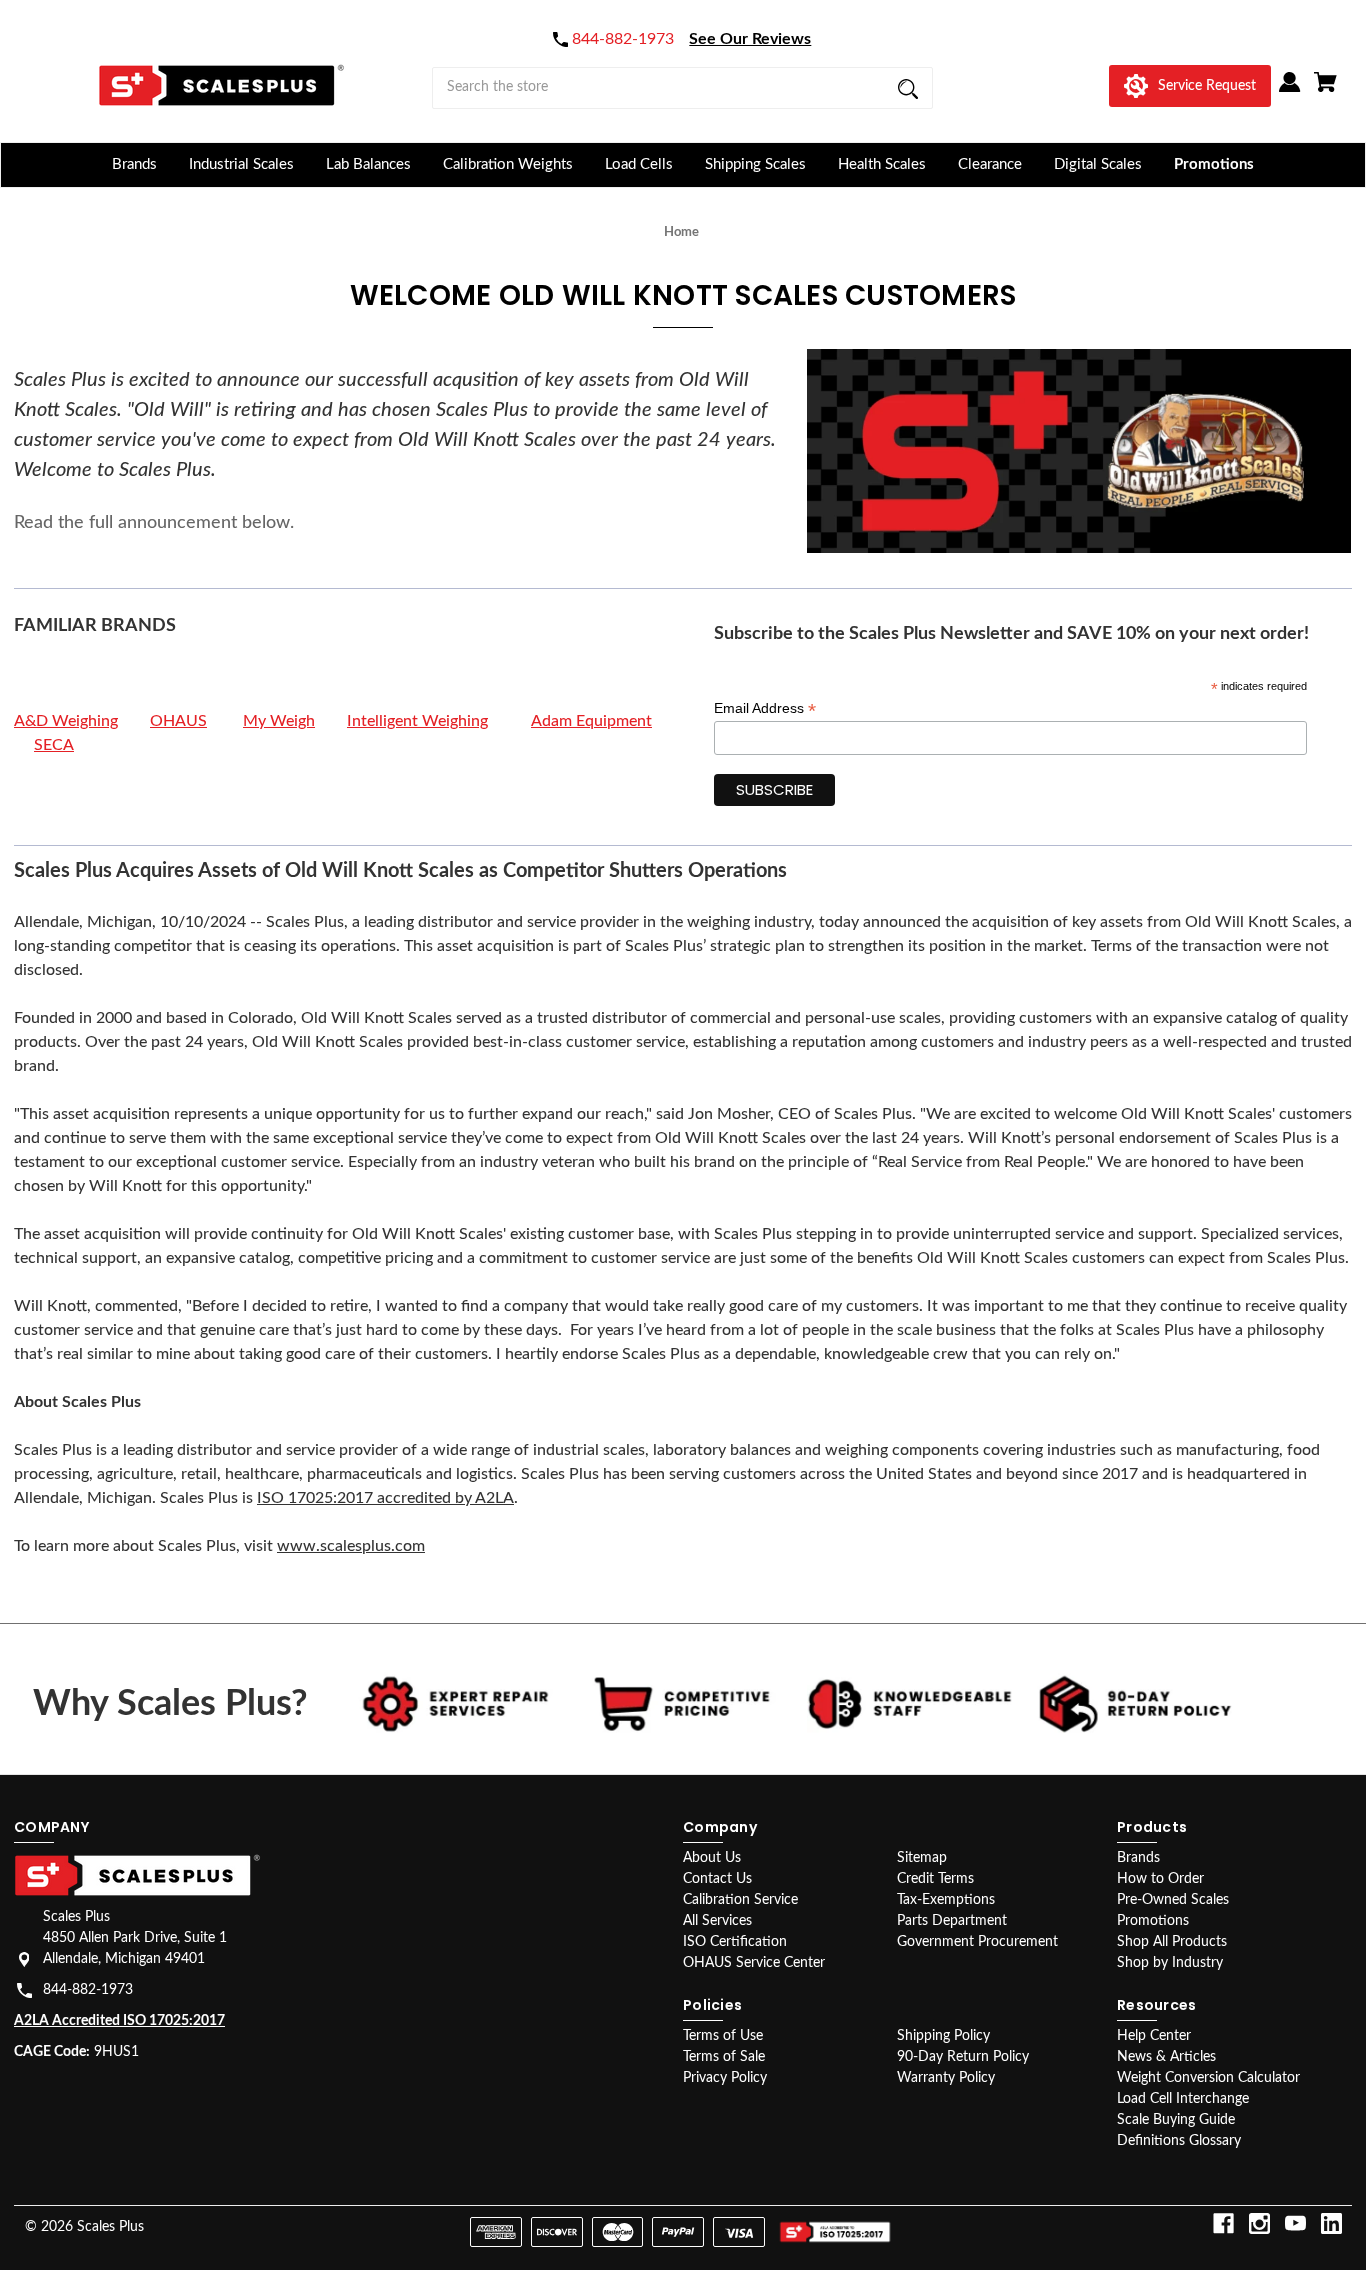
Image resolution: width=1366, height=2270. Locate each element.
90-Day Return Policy (963, 2057)
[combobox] (682, 88)
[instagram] (1259, 2223)
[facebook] (1223, 2223)
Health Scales (882, 164)
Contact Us (717, 1879)
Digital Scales (1098, 164)
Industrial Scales (241, 164)
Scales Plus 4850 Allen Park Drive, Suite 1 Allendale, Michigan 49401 (135, 1938)
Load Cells (639, 164)
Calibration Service (740, 1900)
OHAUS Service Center (754, 1963)
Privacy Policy (725, 2078)
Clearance (990, 164)
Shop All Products (1172, 1942)
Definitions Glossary (1179, 2141)
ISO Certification (735, 1942)
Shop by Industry (1170, 1963)
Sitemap (922, 1858)
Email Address (765, 708)
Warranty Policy (946, 2078)
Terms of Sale (724, 2057)
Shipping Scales (755, 164)
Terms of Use (723, 2036)
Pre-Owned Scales (1173, 1900)
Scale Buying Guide (1176, 2120)
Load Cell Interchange (1183, 2099)
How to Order (1160, 1879)
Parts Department (952, 1921)
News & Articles (1166, 2057)
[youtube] (1295, 2223)
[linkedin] (1331, 2223)
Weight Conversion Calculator (1208, 2078)
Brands (134, 164)
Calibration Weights (508, 164)
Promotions (1214, 164)
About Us (712, 1858)
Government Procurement (977, 1942)
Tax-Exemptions (946, 1900)
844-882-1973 (88, 1990)
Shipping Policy (943, 2036)
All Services (717, 1921)
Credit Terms (935, 1879)
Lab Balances (368, 164)
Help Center (1154, 2036)
